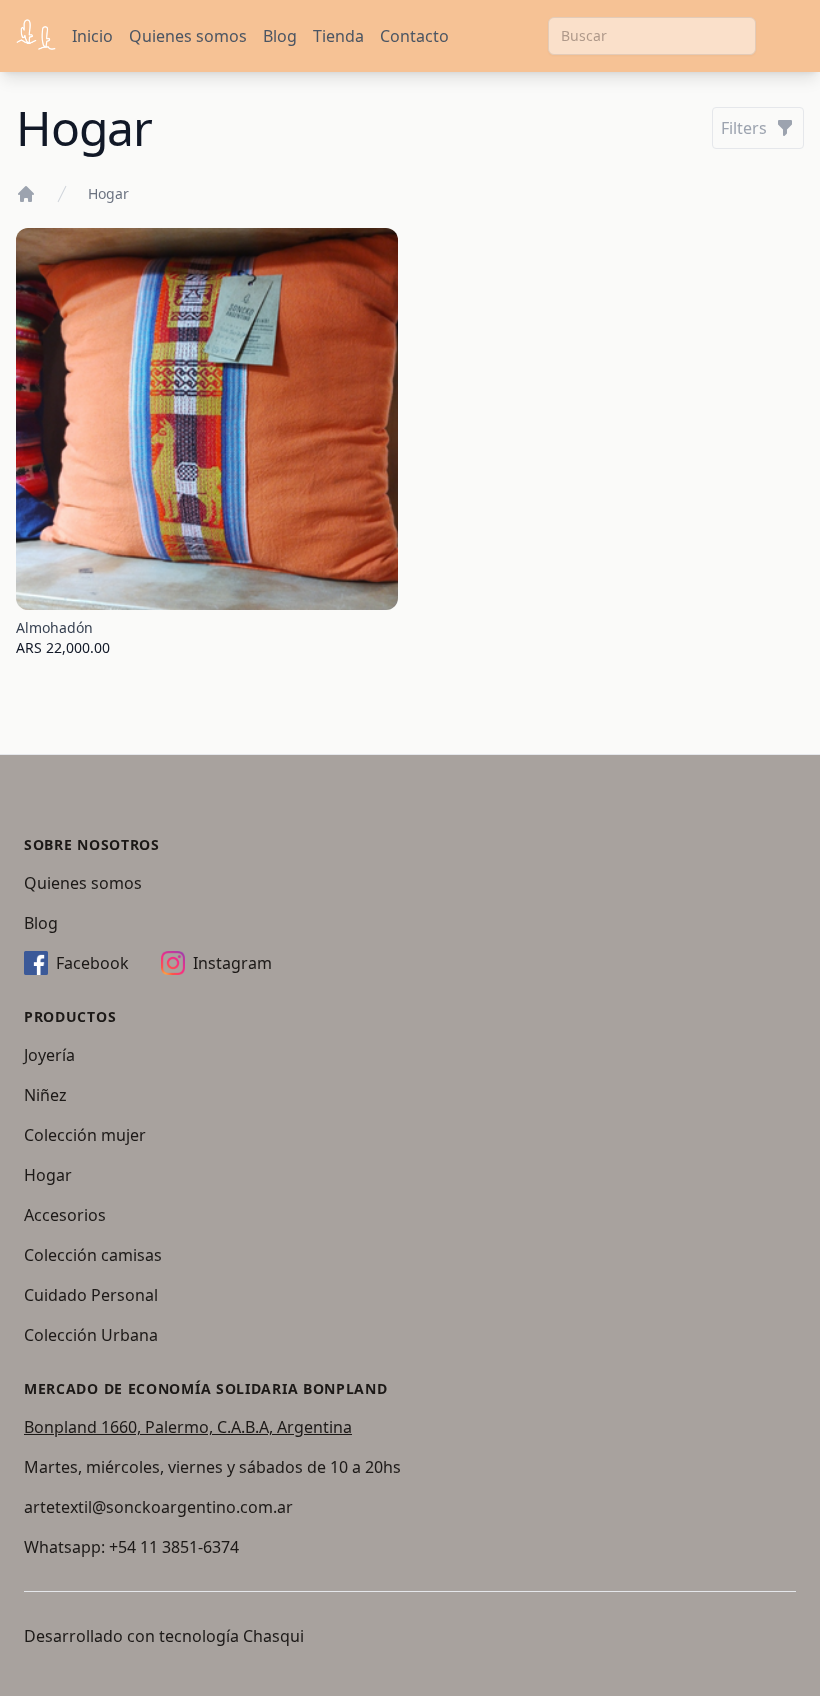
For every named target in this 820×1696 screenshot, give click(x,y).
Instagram (232, 963)
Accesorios (65, 1215)
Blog (280, 36)
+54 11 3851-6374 (174, 1547)
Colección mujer (85, 1135)
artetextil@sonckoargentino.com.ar (158, 1507)
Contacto (414, 36)
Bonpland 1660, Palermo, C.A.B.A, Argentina (188, 1427)
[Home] (26, 194)
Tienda (338, 36)
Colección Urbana (91, 1335)
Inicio (92, 36)
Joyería (49, 1055)
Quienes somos (188, 36)
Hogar (108, 193)
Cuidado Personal (91, 1295)
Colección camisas (93, 1255)
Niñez (45, 1095)
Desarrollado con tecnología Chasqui (164, 1636)
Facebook (92, 963)
